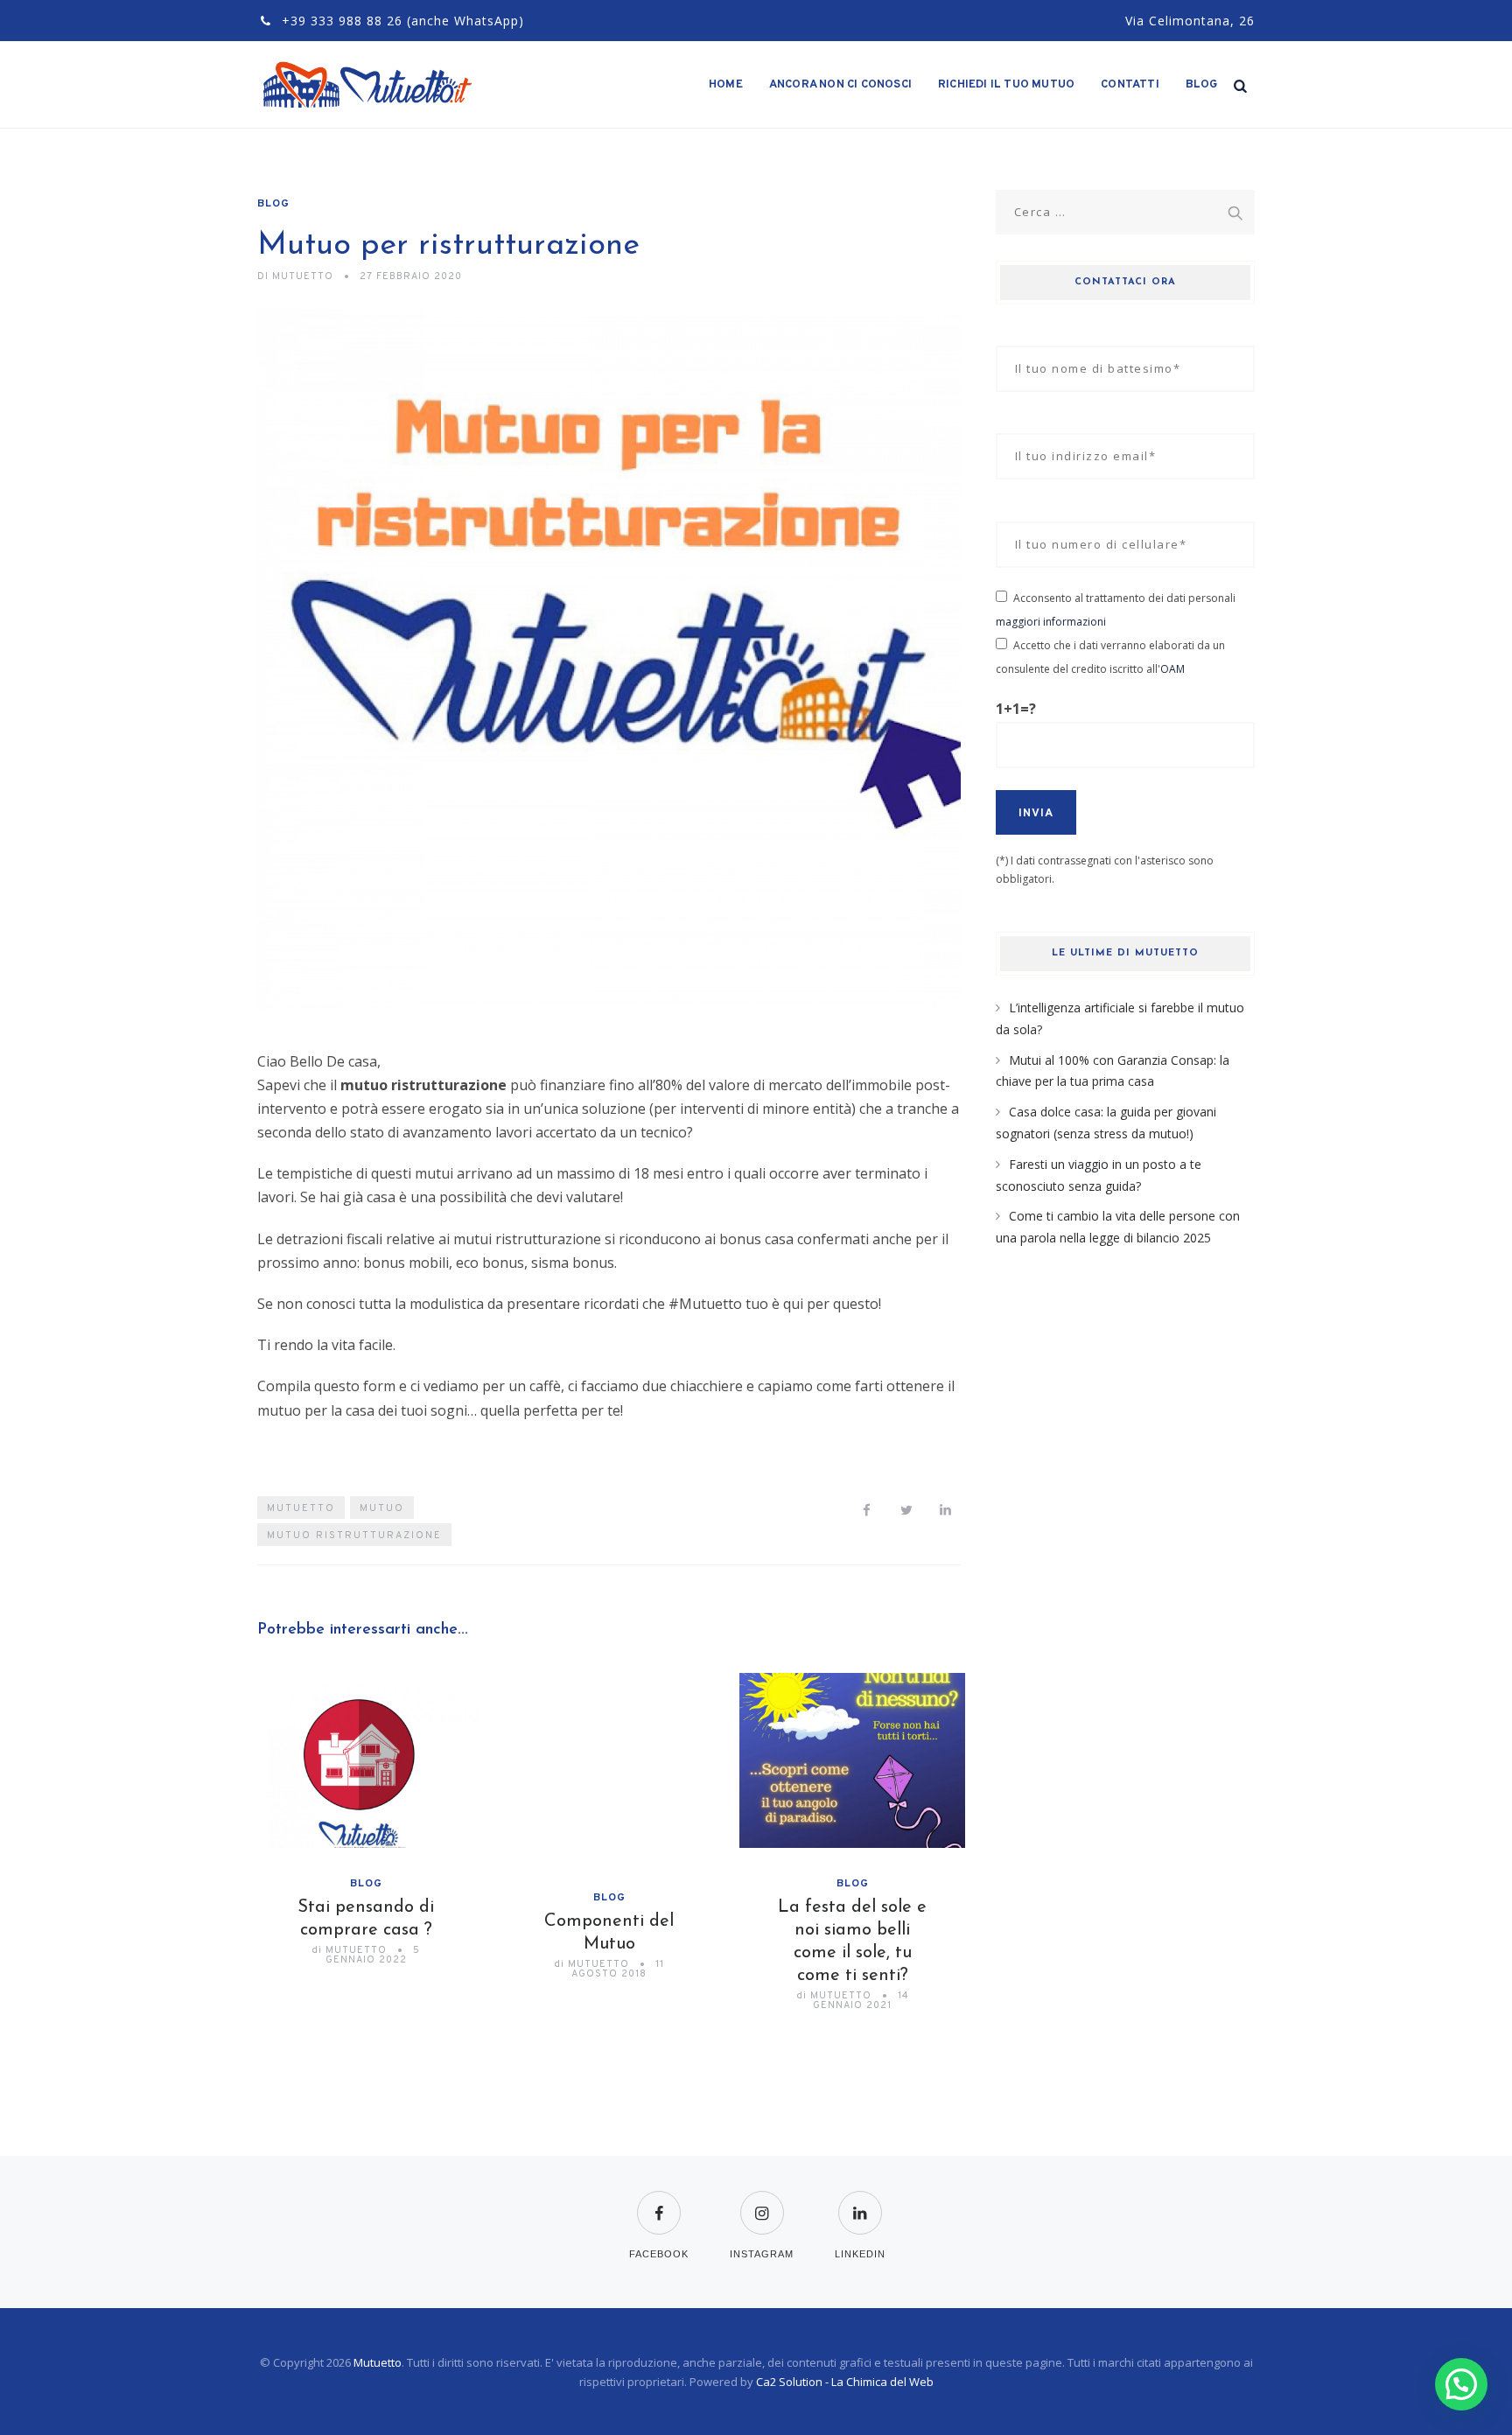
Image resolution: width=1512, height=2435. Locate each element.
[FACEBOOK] (659, 2202)
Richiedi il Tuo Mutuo (1006, 85)
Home (726, 85)
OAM (1172, 669)
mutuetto (301, 1508)
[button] (1461, 2384)
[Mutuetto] (369, 85)
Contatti (1130, 85)
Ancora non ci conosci (840, 85)
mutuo (382, 1508)
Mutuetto (378, 2362)
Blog (1202, 85)
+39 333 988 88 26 (342, 21)
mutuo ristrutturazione (354, 1536)
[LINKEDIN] (860, 2202)
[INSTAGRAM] (762, 2202)
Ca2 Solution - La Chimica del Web (845, 2382)
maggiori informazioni (1051, 622)
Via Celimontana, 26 (1190, 21)
